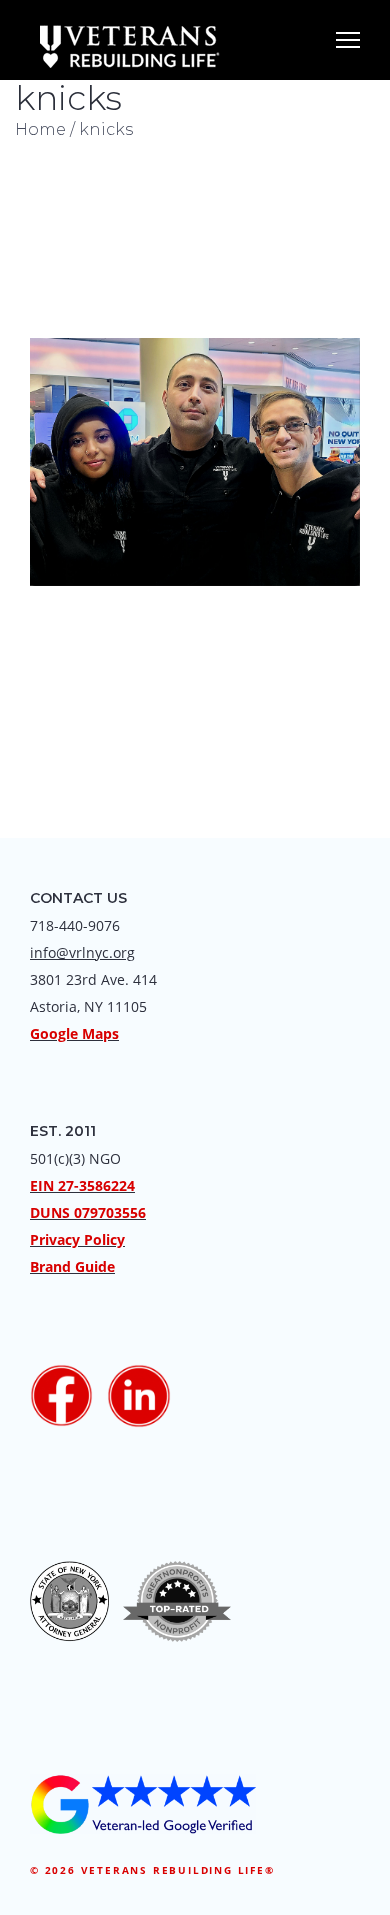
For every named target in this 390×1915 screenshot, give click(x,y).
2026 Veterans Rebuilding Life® (160, 1870)
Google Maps (74, 1033)
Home (40, 129)
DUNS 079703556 (88, 1212)
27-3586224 (96, 1185)
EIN (42, 1185)
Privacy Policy (77, 1239)
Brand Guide (72, 1266)
